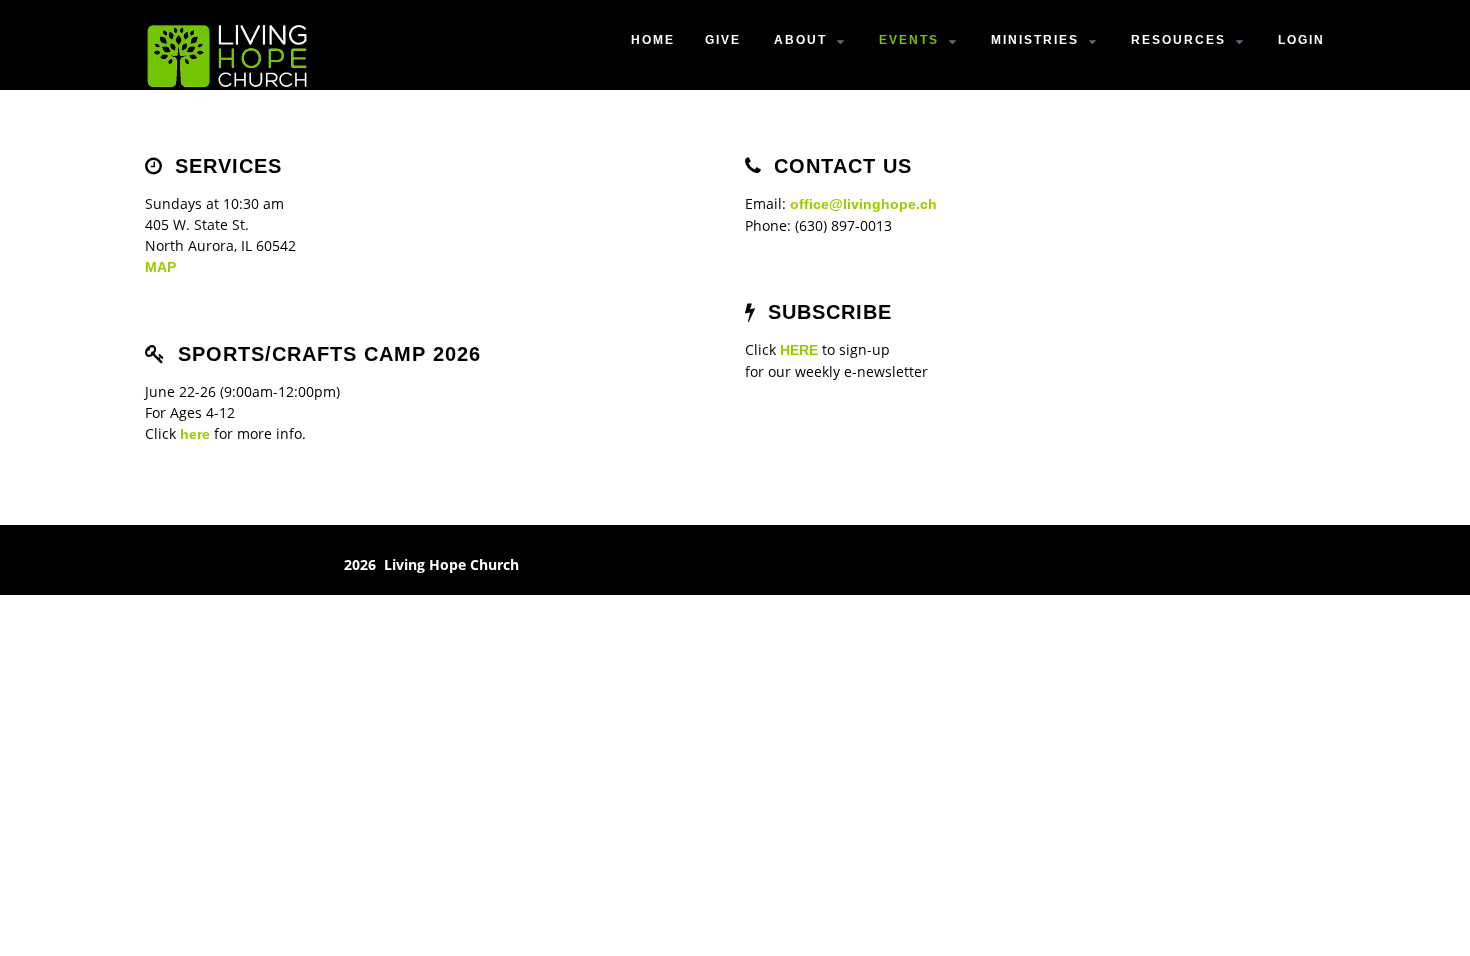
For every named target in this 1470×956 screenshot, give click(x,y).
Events (909, 40)
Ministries (1035, 40)
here (195, 434)
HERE (799, 350)
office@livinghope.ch (863, 204)
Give (723, 40)
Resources (1178, 40)
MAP (160, 267)
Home (653, 40)
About (800, 40)
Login (1301, 40)
